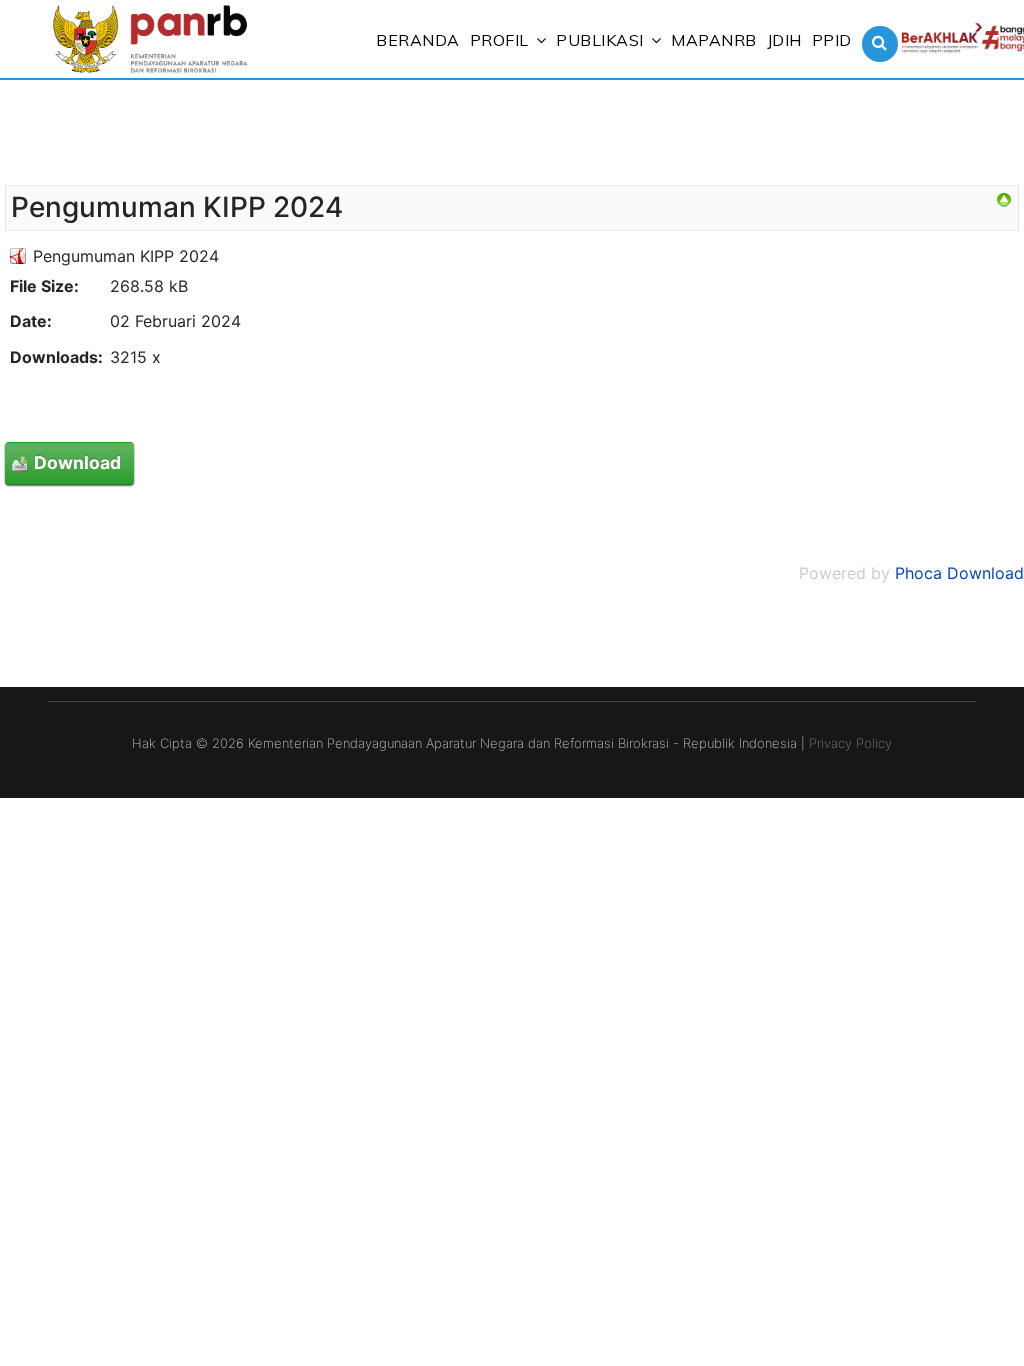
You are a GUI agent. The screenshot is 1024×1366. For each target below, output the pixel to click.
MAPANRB (714, 40)
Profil (499, 40)
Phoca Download (959, 573)
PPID (832, 40)
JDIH (784, 40)
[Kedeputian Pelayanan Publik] (1004, 200)
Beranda (418, 40)
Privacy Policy (850, 743)
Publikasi (600, 40)
